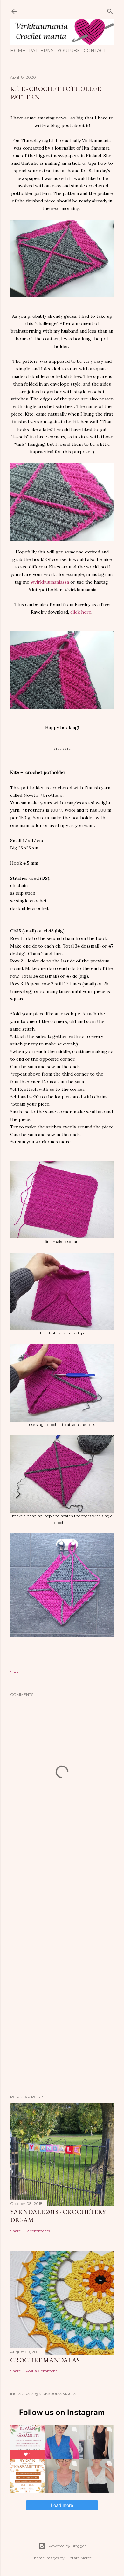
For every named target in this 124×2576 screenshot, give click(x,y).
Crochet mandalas (45, 2360)
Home (18, 51)
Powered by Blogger (67, 2546)
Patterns (41, 51)
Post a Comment (41, 2371)
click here (81, 612)
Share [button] (15, 1672)
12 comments (38, 2231)
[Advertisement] (62, 1900)
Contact (95, 51)
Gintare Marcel (79, 2558)
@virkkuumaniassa (50, 582)
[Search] (110, 10)
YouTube (69, 51)
